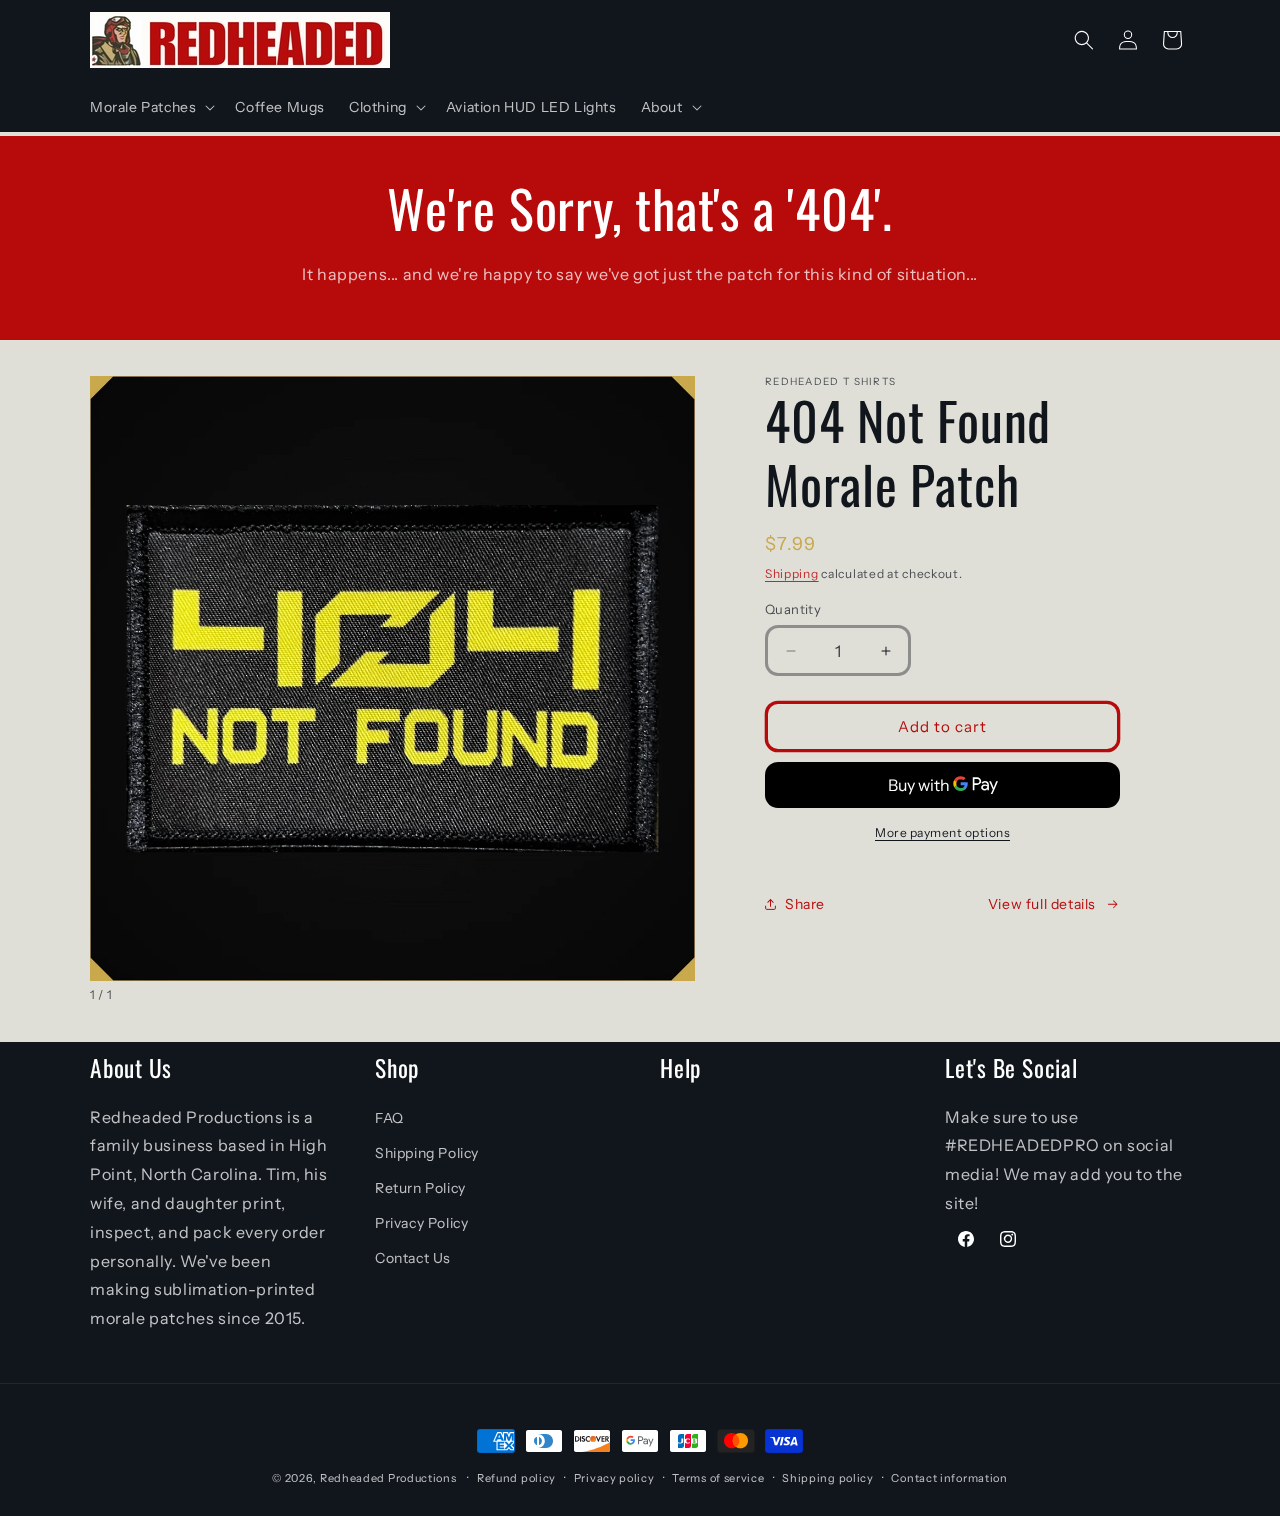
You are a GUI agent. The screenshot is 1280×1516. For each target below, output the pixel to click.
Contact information (949, 1478)
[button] (150, 107)
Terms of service (718, 1478)
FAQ (389, 1118)
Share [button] (805, 904)
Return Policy (420, 1188)
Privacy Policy (421, 1223)
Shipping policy (828, 1478)
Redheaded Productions (388, 1478)
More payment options (942, 832)
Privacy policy (614, 1478)
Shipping (792, 573)
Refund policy (516, 1478)
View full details (1042, 904)
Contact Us (413, 1258)
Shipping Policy (427, 1153)
